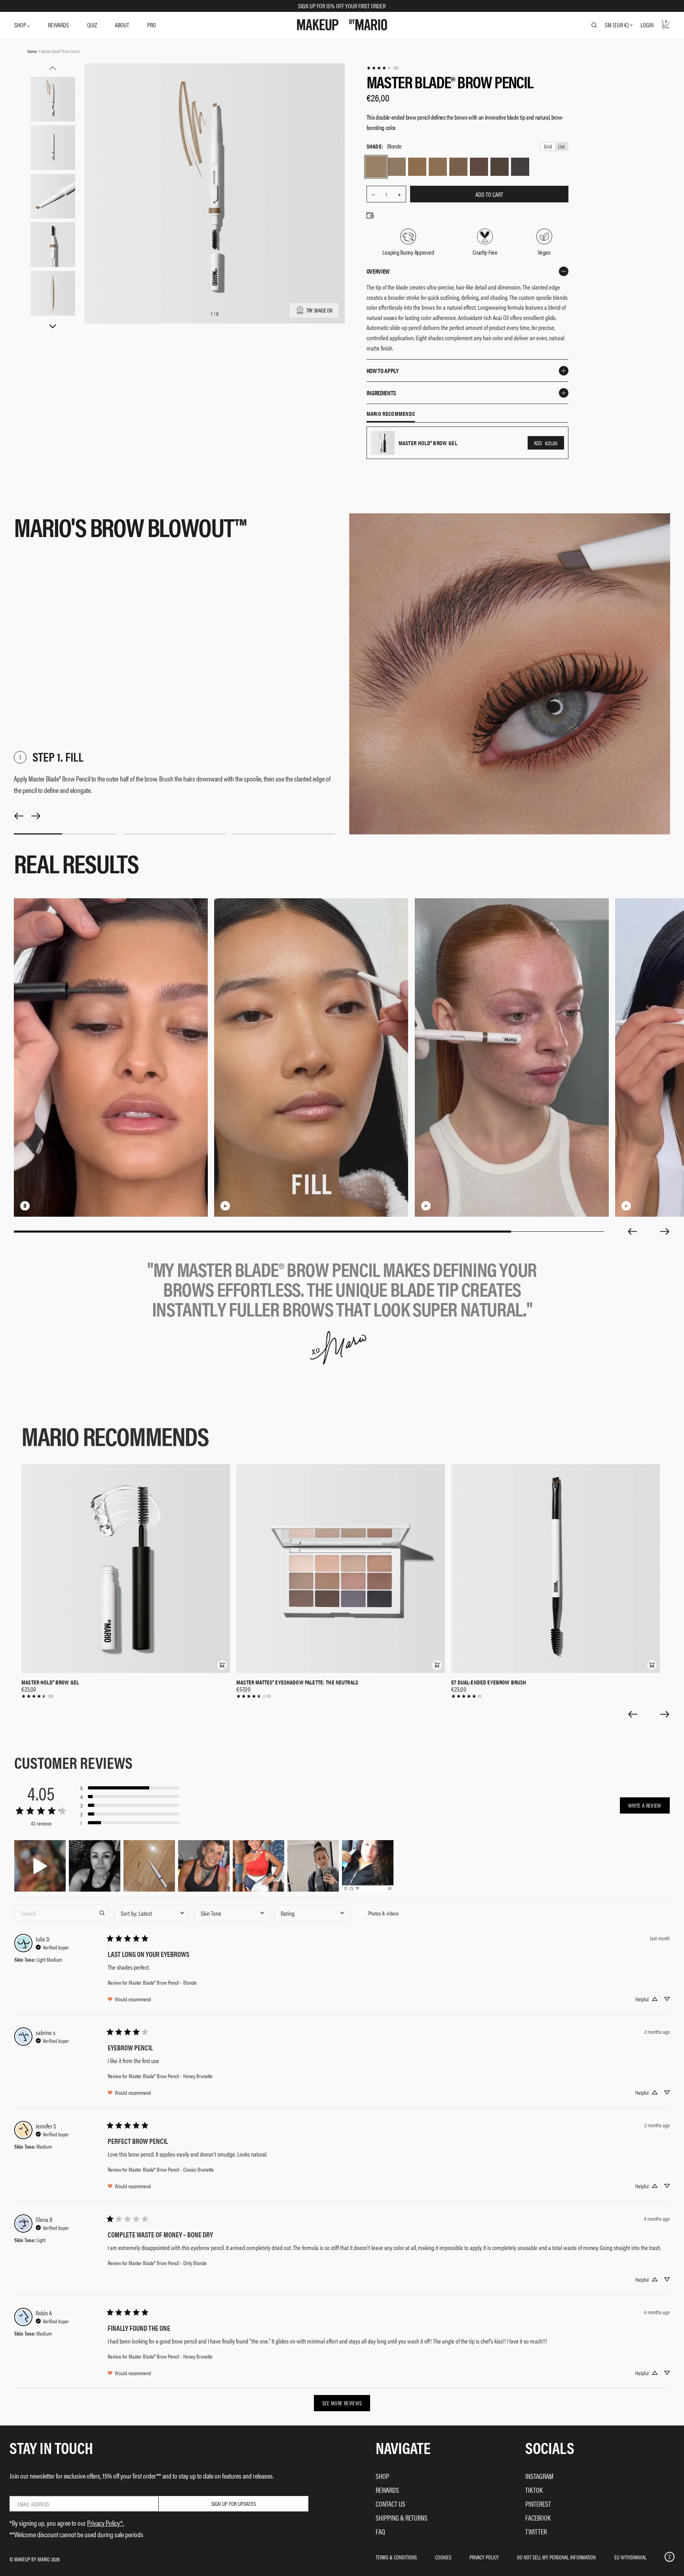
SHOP (21, 25)
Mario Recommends (391, 414)
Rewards (387, 2490)
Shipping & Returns (402, 2518)
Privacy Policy (484, 2557)
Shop (382, 2476)
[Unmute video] (38, 1206)
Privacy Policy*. (105, 2523)
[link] (382, 68)
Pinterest (538, 2504)
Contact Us (390, 2504)
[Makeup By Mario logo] (342, 25)
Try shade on (319, 310)
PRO (152, 25)
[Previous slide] (632, 1231)
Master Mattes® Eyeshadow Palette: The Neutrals (297, 1682)
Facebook (538, 2518)
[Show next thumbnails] (53, 327)
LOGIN (647, 25)
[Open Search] (594, 25)
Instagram (539, 2476)
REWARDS (58, 25)
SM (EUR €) (617, 25)
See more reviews (342, 2403)
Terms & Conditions (396, 2557)
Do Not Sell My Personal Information (556, 2557)
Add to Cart (489, 194)
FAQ (380, 2531)
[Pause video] (25, 1206)
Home (32, 51)
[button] (222, 1665)
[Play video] (225, 1206)
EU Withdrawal (630, 2557)
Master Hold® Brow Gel (50, 1682)
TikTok (534, 2490)
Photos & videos (383, 1913)
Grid (548, 146)
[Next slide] (665, 1231)
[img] (52, 1946)
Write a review (645, 1805)
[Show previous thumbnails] (53, 68)
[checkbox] (391, 1913)
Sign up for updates (234, 2503)
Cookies (443, 2557)
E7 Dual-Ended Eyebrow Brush (489, 1682)
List (561, 146)
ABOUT (122, 25)
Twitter (536, 2531)
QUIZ (92, 25)
